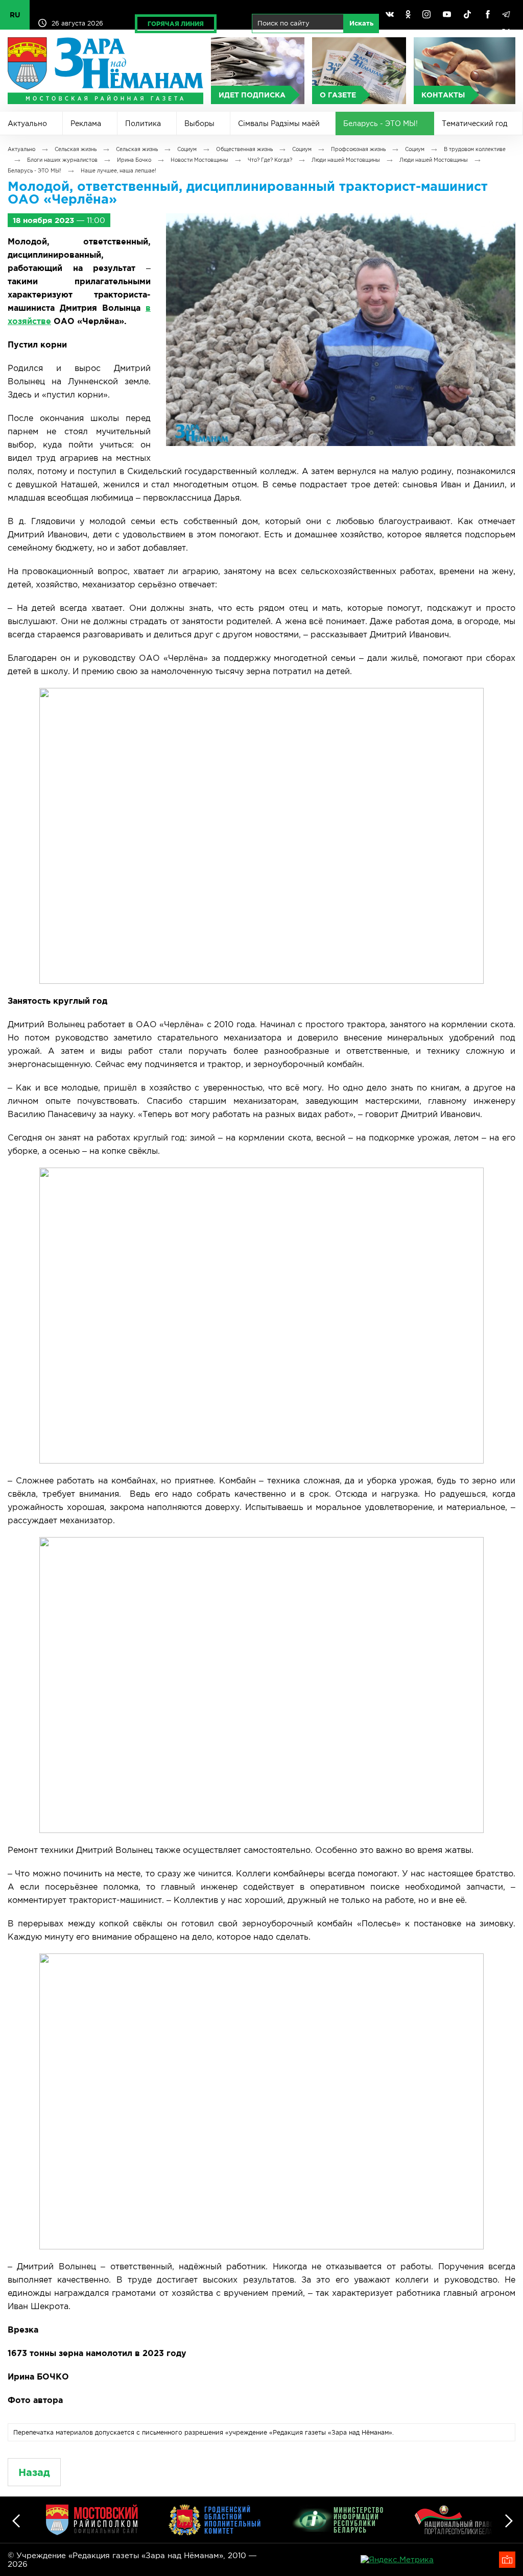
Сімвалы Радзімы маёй (279, 123)
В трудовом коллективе (475, 149)
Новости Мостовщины (199, 160)
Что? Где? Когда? (270, 160)
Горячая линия (176, 24)
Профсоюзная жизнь (358, 149)
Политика (143, 123)
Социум (187, 149)
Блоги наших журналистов (62, 160)
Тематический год (474, 123)
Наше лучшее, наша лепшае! (118, 171)
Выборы (199, 123)
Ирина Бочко (134, 160)
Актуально (27, 123)
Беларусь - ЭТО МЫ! (381, 123)
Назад (34, 2472)
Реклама (86, 123)
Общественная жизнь (244, 149)
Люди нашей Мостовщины (346, 160)
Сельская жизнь (76, 149)
